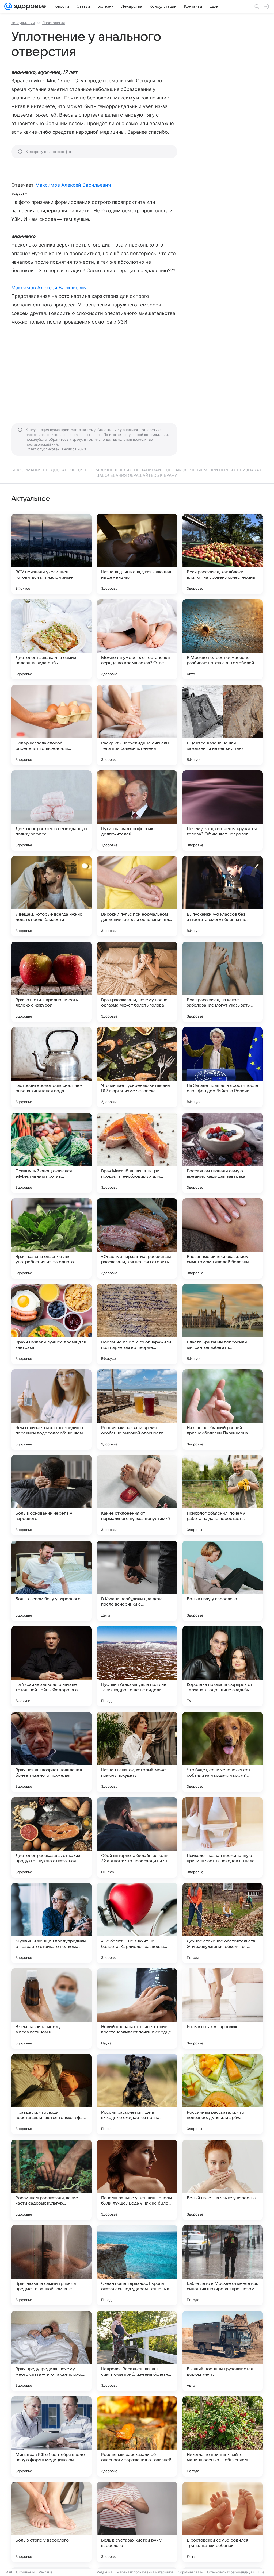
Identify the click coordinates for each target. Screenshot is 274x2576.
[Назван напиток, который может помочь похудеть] (137, 1752)
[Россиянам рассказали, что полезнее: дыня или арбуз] (223, 2094)
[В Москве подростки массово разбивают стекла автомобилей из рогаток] (223, 639)
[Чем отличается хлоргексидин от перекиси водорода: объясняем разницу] (51, 1410)
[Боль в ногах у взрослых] (223, 2009)
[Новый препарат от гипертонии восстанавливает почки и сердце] (137, 2009)
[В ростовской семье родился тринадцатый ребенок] (223, 2522)
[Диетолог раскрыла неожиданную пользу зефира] (51, 811)
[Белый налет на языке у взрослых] (223, 2180)
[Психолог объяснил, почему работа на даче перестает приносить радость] (223, 1495)
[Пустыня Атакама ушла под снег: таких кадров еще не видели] (137, 1666)
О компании (25, 2572)
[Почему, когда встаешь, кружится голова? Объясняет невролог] (223, 811)
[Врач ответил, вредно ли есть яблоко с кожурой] (51, 982)
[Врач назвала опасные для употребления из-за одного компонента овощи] (51, 1238)
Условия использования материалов (145, 2572)
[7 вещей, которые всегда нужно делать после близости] (51, 896)
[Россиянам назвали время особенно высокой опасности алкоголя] (137, 1410)
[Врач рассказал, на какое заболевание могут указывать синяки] (223, 982)
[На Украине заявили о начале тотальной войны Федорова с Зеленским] (51, 1666)
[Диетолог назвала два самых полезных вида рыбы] (51, 639)
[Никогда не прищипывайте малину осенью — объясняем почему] (223, 2436)
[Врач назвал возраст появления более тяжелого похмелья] (51, 1752)
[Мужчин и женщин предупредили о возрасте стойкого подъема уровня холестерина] (51, 1923)
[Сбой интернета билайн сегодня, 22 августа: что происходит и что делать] (137, 1837)
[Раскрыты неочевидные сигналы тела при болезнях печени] (137, 725)
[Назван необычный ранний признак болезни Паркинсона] (223, 1410)
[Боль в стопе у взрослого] (51, 2522)
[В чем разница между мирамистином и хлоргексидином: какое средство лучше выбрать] (51, 2009)
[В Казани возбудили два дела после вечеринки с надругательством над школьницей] (137, 1581)
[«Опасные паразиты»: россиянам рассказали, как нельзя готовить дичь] (137, 1238)
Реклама (46, 2572)
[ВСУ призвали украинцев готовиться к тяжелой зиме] (51, 554)
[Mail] (8, 6)
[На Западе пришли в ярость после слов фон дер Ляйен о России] (223, 1067)
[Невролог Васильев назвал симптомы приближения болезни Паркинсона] (137, 2351)
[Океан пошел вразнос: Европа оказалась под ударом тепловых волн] (137, 2265)
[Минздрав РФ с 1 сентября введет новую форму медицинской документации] (51, 2436)
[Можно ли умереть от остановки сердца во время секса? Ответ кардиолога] (137, 639)
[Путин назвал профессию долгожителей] (137, 811)
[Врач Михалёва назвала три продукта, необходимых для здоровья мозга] (137, 1153)
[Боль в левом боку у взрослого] (51, 1581)
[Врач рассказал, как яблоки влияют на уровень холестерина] (223, 554)
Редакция (104, 2572)
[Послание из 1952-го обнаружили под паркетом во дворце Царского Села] (137, 1324)
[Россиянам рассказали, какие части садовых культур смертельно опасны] (51, 2180)
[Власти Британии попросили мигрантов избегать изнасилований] (223, 1324)
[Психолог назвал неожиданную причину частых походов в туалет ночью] (223, 1837)
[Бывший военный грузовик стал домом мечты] (223, 2351)
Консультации (23, 23)
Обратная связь (190, 2572)
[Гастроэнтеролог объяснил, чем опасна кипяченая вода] (51, 1067)
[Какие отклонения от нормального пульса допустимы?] (137, 1495)
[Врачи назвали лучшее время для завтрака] (51, 1324)
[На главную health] (29, 6)
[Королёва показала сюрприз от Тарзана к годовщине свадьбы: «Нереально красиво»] (223, 1666)
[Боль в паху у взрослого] (223, 1581)
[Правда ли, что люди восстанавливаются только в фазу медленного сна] (51, 2094)
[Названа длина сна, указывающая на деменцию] (137, 554)
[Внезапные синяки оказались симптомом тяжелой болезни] (223, 1238)
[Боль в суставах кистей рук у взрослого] (137, 2522)
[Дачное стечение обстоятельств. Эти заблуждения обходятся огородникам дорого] (223, 1923)
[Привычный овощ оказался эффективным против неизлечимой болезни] (51, 1153)
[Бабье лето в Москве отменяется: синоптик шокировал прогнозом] (223, 2265)
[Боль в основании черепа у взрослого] (51, 1495)
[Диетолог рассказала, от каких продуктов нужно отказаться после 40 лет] (51, 1837)
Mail (9, 2572)
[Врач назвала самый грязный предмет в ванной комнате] (51, 2265)
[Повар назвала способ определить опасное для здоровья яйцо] (51, 725)
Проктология (54, 23)
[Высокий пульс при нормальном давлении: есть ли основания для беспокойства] (137, 896)
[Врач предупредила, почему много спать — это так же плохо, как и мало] (51, 2351)
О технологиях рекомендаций (230, 2572)
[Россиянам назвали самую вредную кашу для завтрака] (223, 1153)
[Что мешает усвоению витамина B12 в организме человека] (137, 1067)
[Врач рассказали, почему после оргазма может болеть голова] (137, 982)
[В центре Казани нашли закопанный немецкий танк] (223, 725)
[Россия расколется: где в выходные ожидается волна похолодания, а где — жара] (137, 2094)
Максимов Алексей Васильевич (73, 185)
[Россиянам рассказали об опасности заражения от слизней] (137, 2436)
